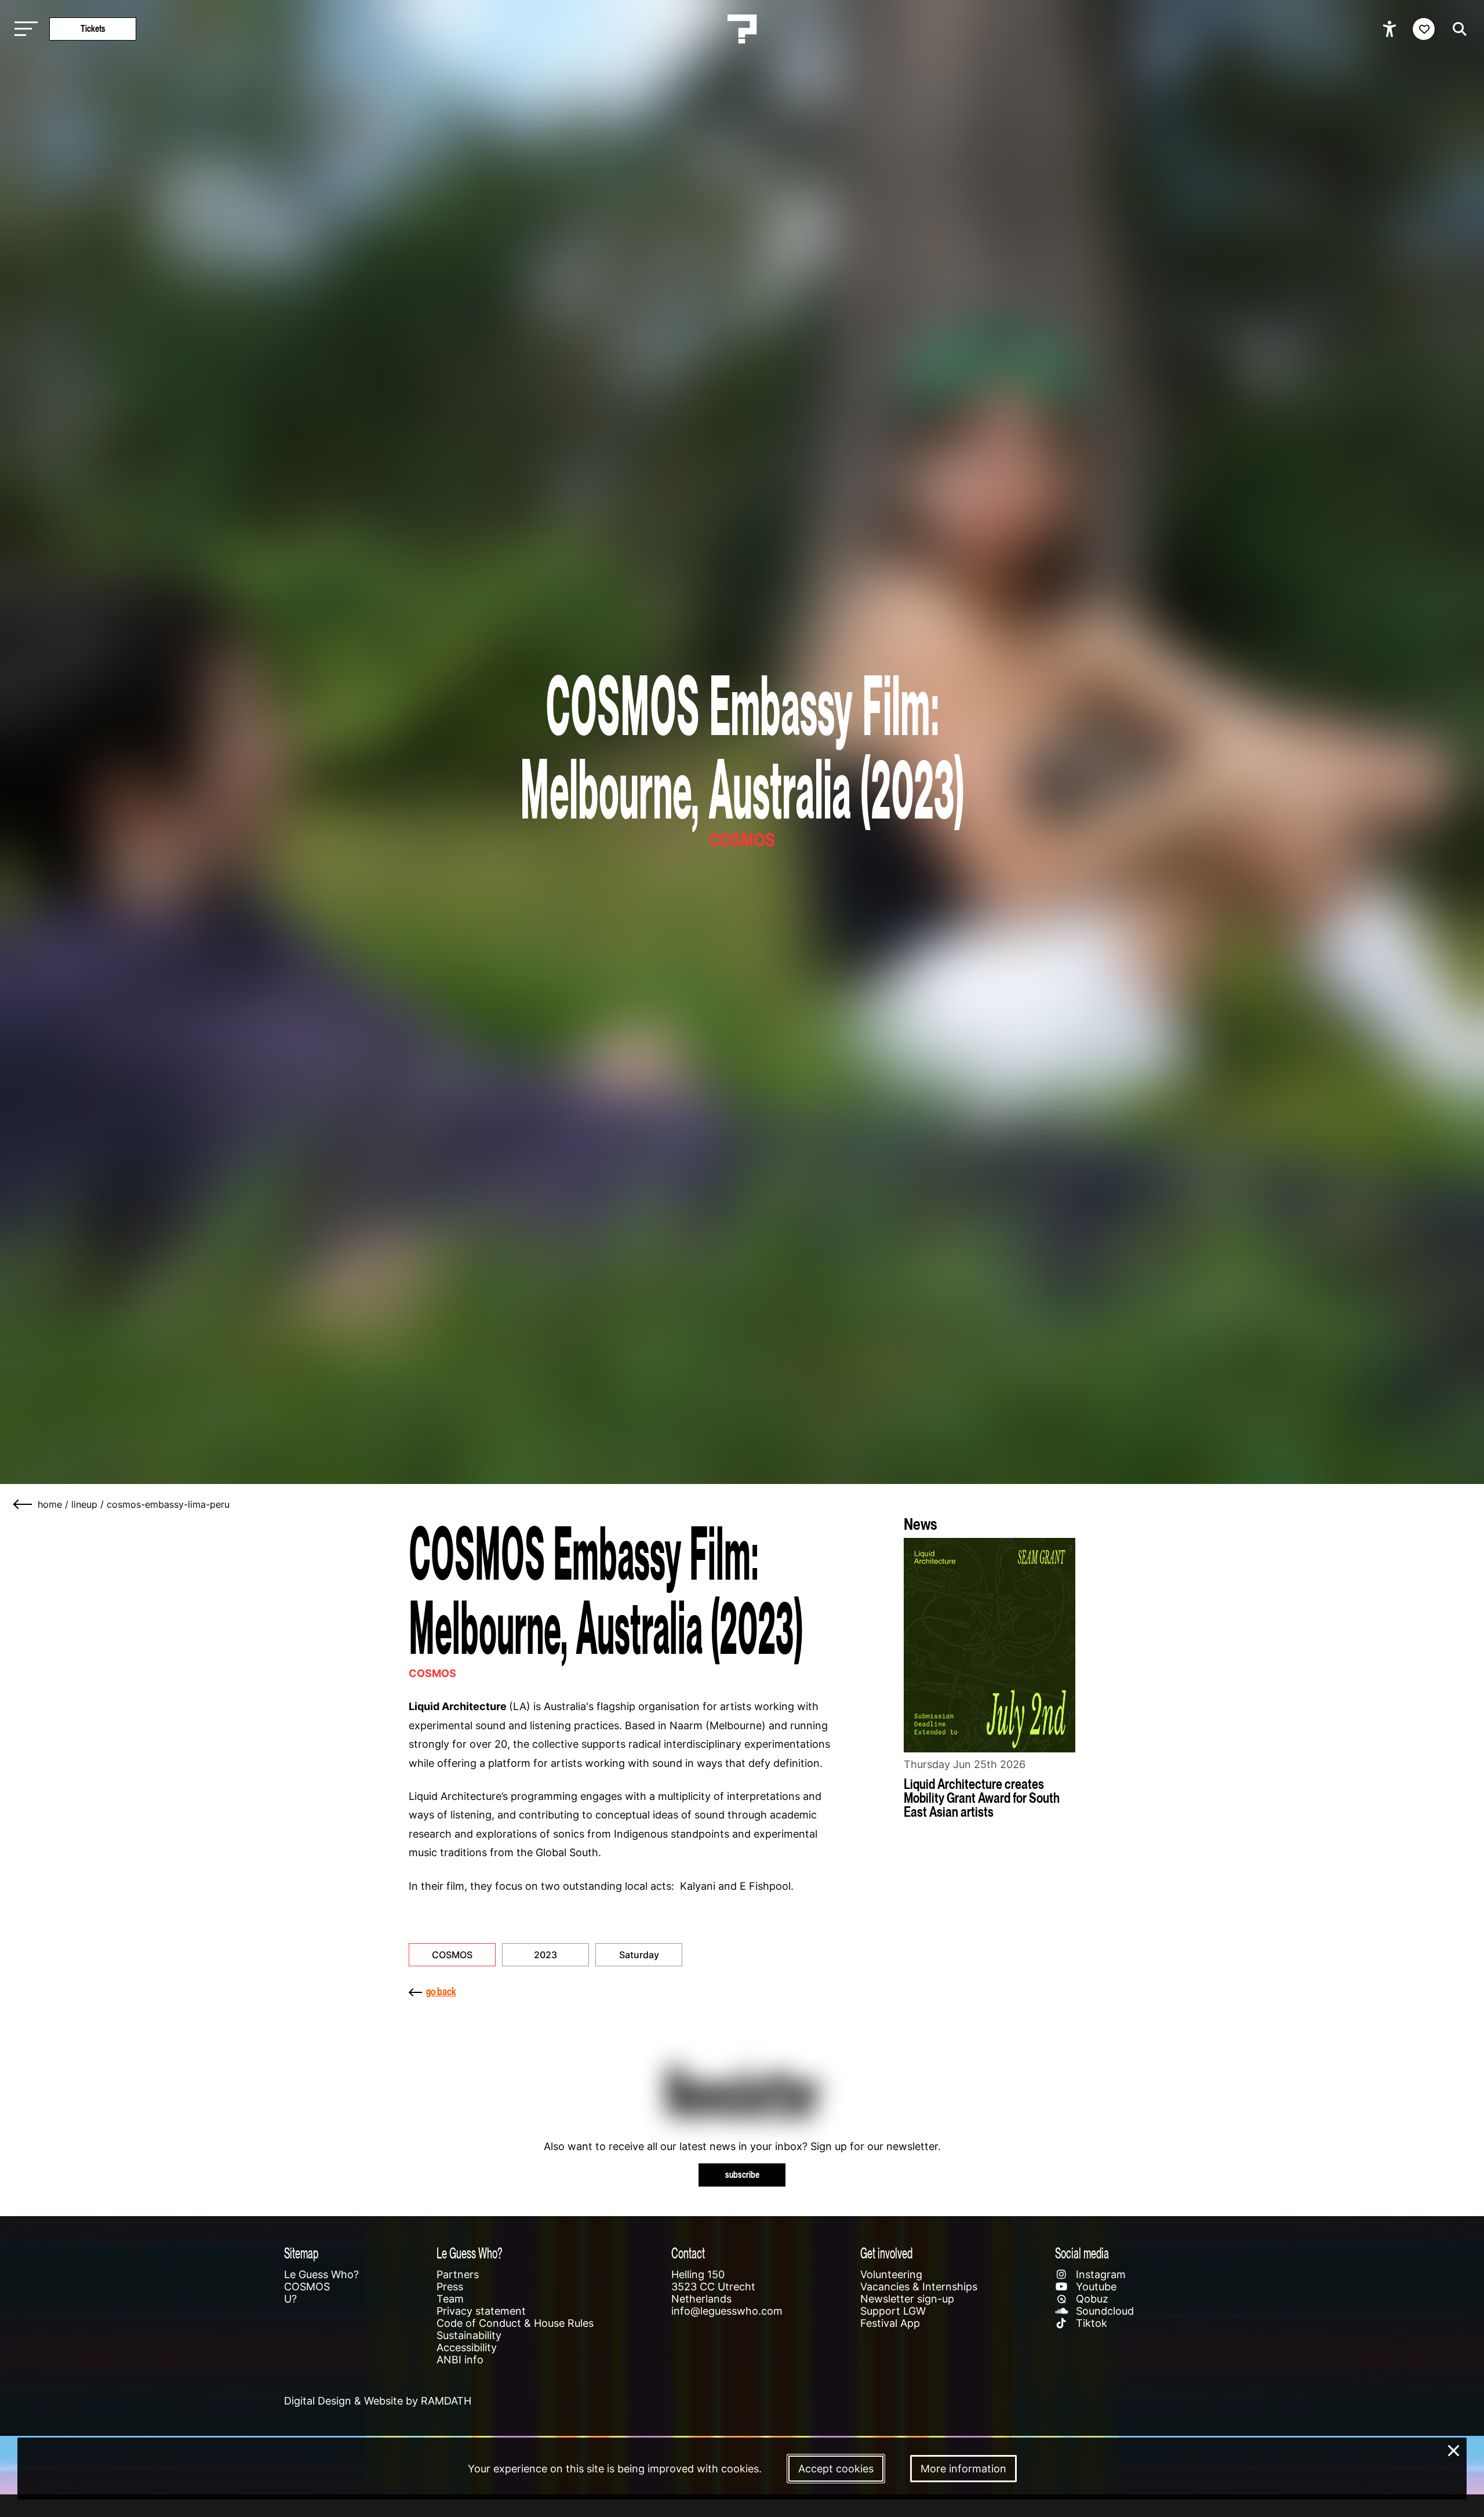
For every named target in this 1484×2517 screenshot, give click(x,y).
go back (441, 1992)
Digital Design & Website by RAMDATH (378, 2401)
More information (963, 2469)
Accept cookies (836, 2469)
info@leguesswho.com (727, 2311)
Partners (458, 2274)
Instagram (1099, 2274)
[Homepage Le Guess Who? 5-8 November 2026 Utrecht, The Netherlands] (742, 29)
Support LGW (893, 2311)
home (50, 1504)
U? (290, 2299)
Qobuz (1091, 2299)
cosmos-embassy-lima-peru (168, 1504)
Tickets (93, 29)
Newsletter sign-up (907, 2299)
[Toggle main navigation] (23, 29)
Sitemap (301, 2253)
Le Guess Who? (321, 2274)
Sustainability (469, 2335)
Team (450, 2299)
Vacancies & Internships (919, 2287)
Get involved (886, 2253)
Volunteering (891, 2274)
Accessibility (467, 2347)
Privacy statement (481, 2311)
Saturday (639, 1955)
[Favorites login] (1424, 29)
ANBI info (460, 2360)
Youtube (1095, 2287)
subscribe (742, 2175)
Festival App (890, 2323)
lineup (84, 1504)
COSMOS (452, 1955)
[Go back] (23, 1504)
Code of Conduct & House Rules (515, 2323)
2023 (545, 1955)
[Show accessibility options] (1391, 29)
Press (450, 2287)
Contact (688, 2253)
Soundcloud (1103, 2311)
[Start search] (1457, 29)
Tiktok (1090, 2323)
